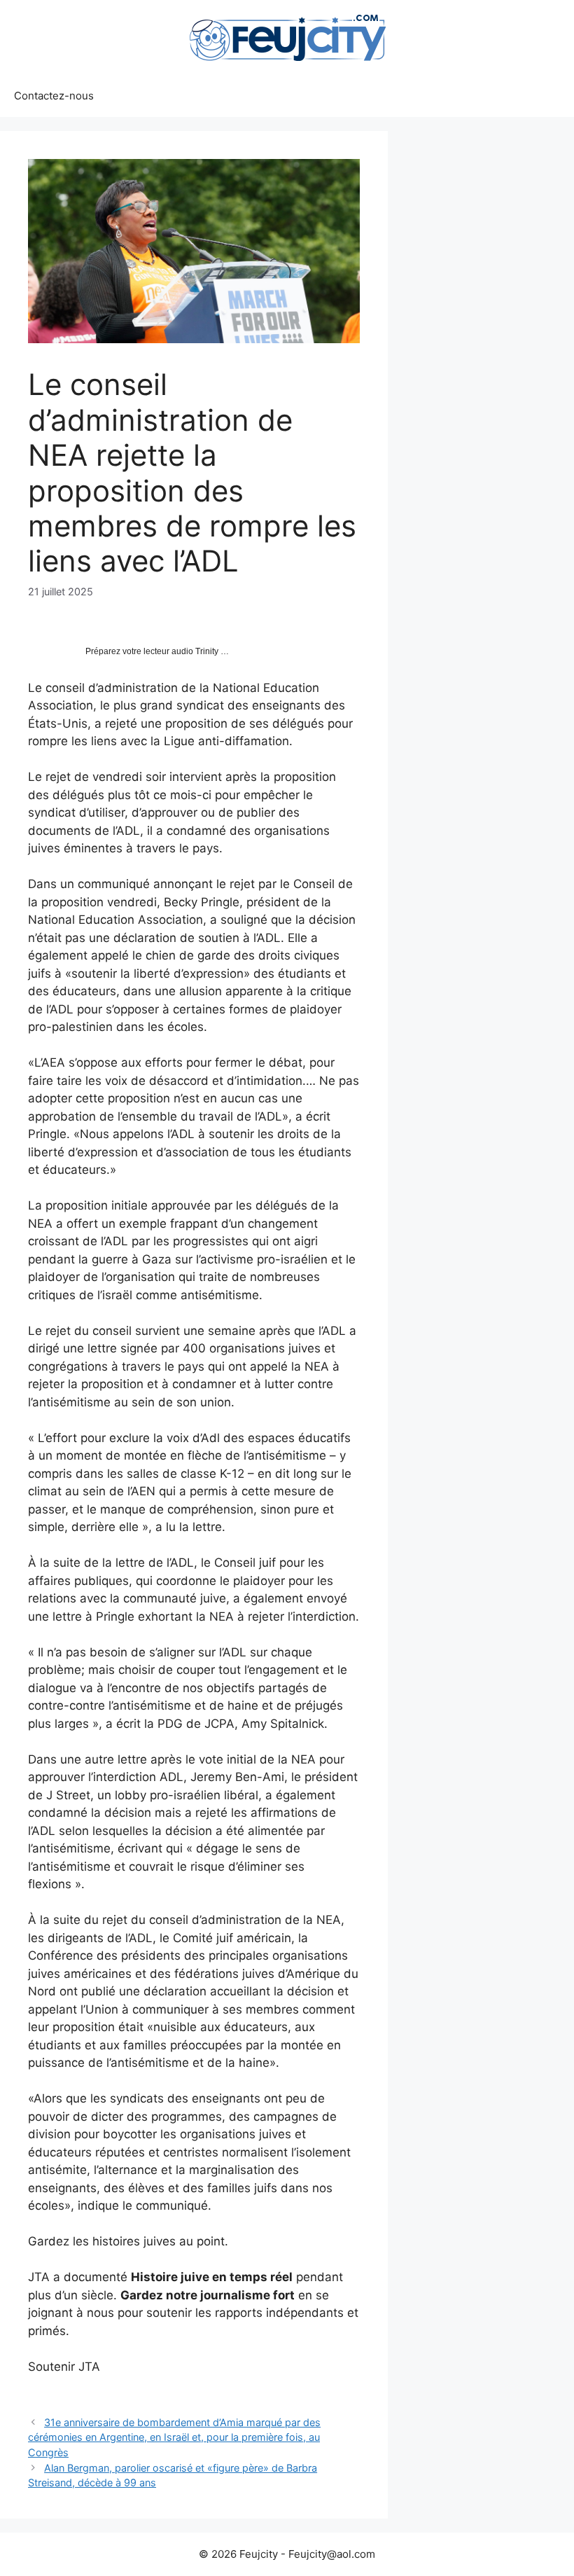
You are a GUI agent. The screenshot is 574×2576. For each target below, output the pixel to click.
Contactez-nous (54, 96)
